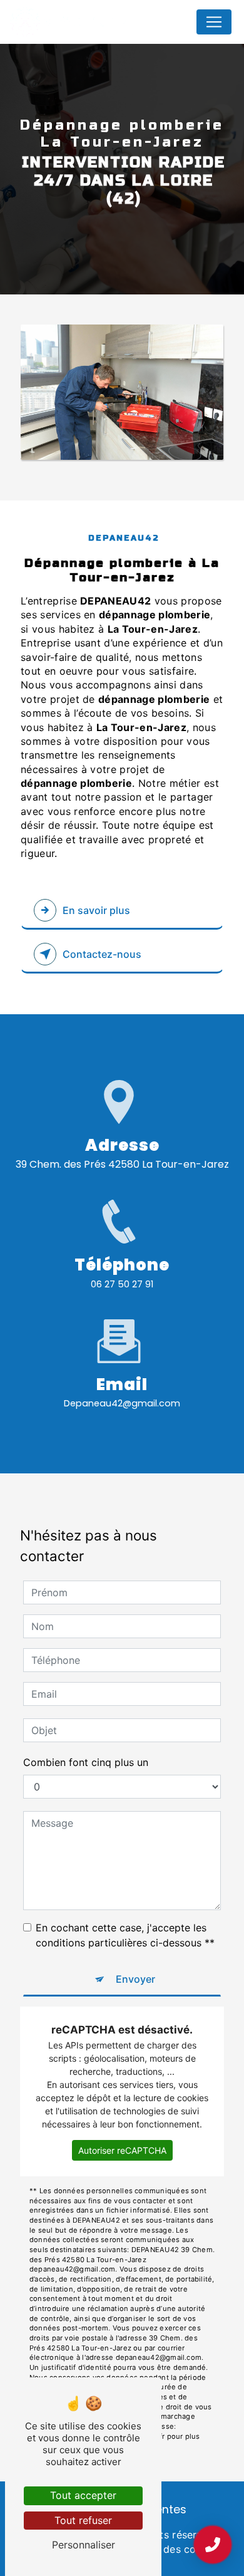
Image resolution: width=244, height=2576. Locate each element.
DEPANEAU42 (83, 22)
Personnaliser (84, 2545)
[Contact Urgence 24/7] (213, 2545)
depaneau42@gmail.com (122, 1403)
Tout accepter (83, 2495)
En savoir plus (96, 910)
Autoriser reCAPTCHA (122, 2150)
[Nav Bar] (214, 22)
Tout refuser (83, 2520)
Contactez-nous (102, 954)
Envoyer (135, 1979)
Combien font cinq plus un (86, 1762)
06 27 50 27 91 (122, 1284)
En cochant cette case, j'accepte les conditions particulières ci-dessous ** (125, 1935)
